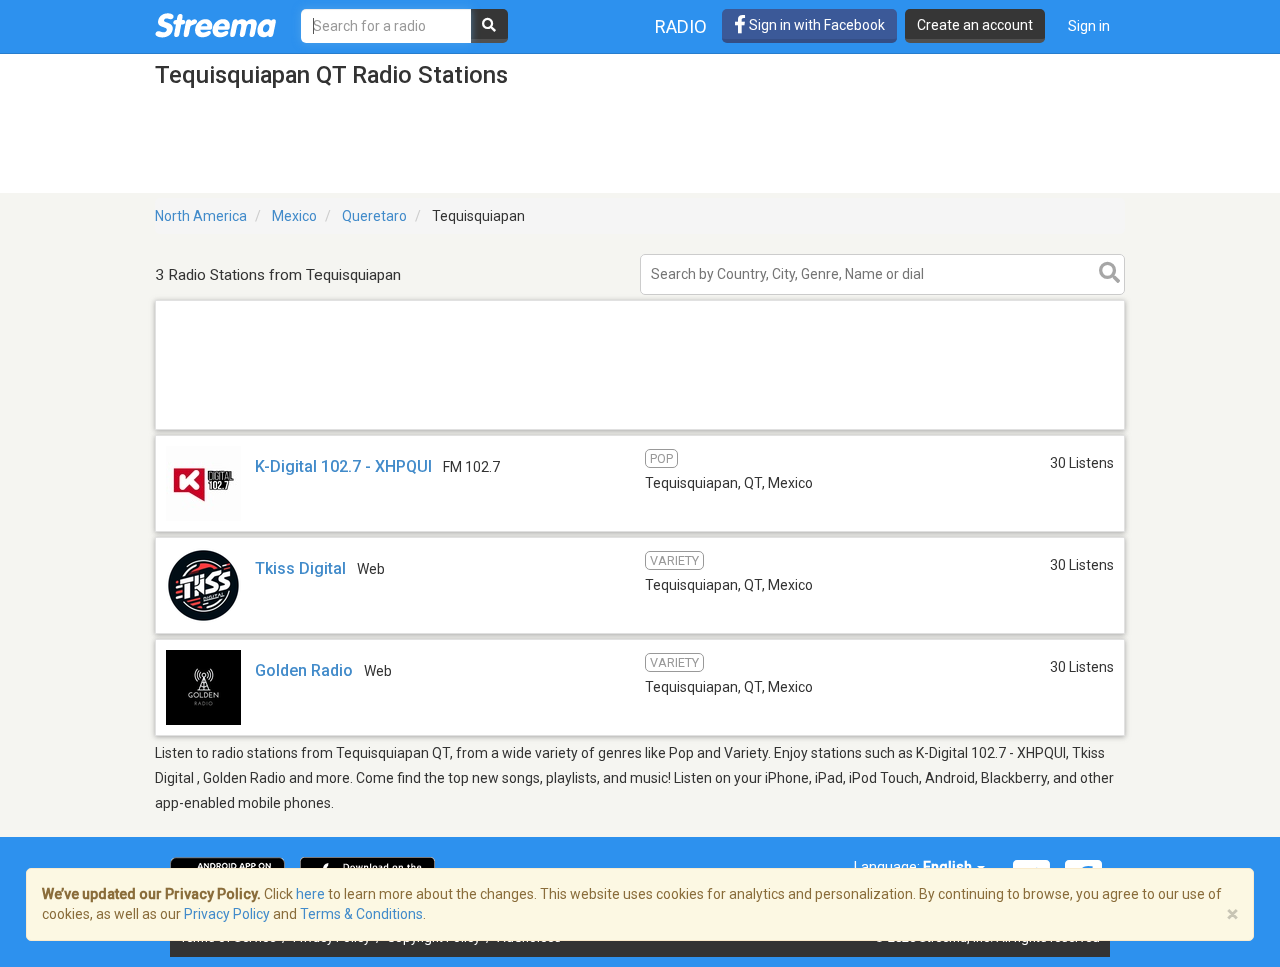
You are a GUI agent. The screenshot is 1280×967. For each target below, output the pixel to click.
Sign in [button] (1089, 26)
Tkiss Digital (302, 568)
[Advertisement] (640, 428)
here (310, 894)
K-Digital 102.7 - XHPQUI (343, 466)
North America (201, 216)
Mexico (294, 216)
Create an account (975, 25)
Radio (681, 26)
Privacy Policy (227, 914)
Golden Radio (304, 670)
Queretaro (374, 216)
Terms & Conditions (361, 914)
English (949, 867)
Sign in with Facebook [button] (815, 25)
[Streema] (215, 25)
